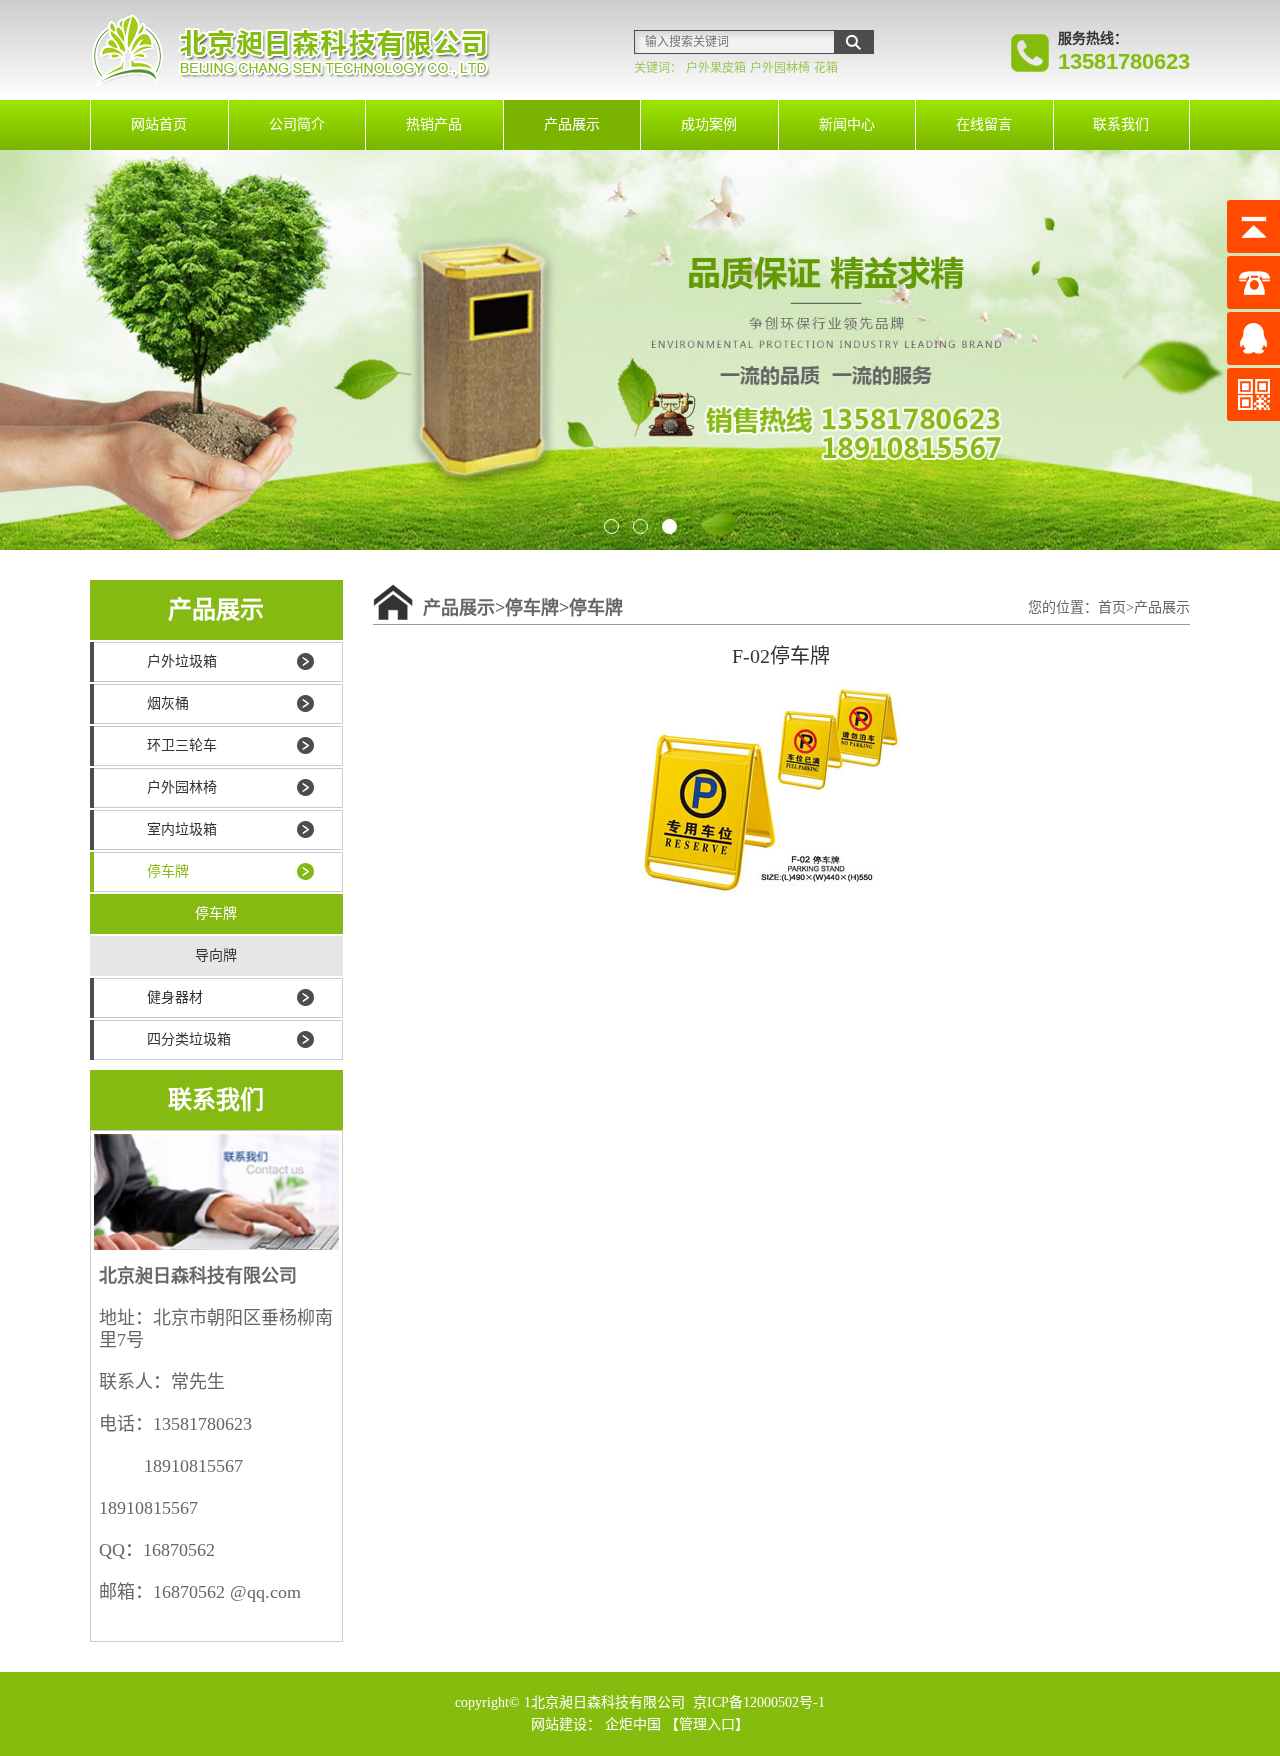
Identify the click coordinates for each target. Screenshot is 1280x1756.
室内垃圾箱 (182, 829)
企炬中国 (633, 1724)
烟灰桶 (168, 703)
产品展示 (572, 124)
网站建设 (559, 1724)
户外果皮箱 (716, 68)
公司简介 (297, 124)
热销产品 (434, 124)
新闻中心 (847, 124)
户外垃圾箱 (182, 661)
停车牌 (168, 871)
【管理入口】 (707, 1724)
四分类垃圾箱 (189, 1039)
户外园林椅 (780, 68)
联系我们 (1121, 124)
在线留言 (984, 124)
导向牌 (216, 955)
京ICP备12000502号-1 (757, 1702)
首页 (1112, 607)
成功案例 (709, 124)
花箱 (826, 68)
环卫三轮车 (182, 745)
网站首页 (159, 124)
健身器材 (175, 997)
